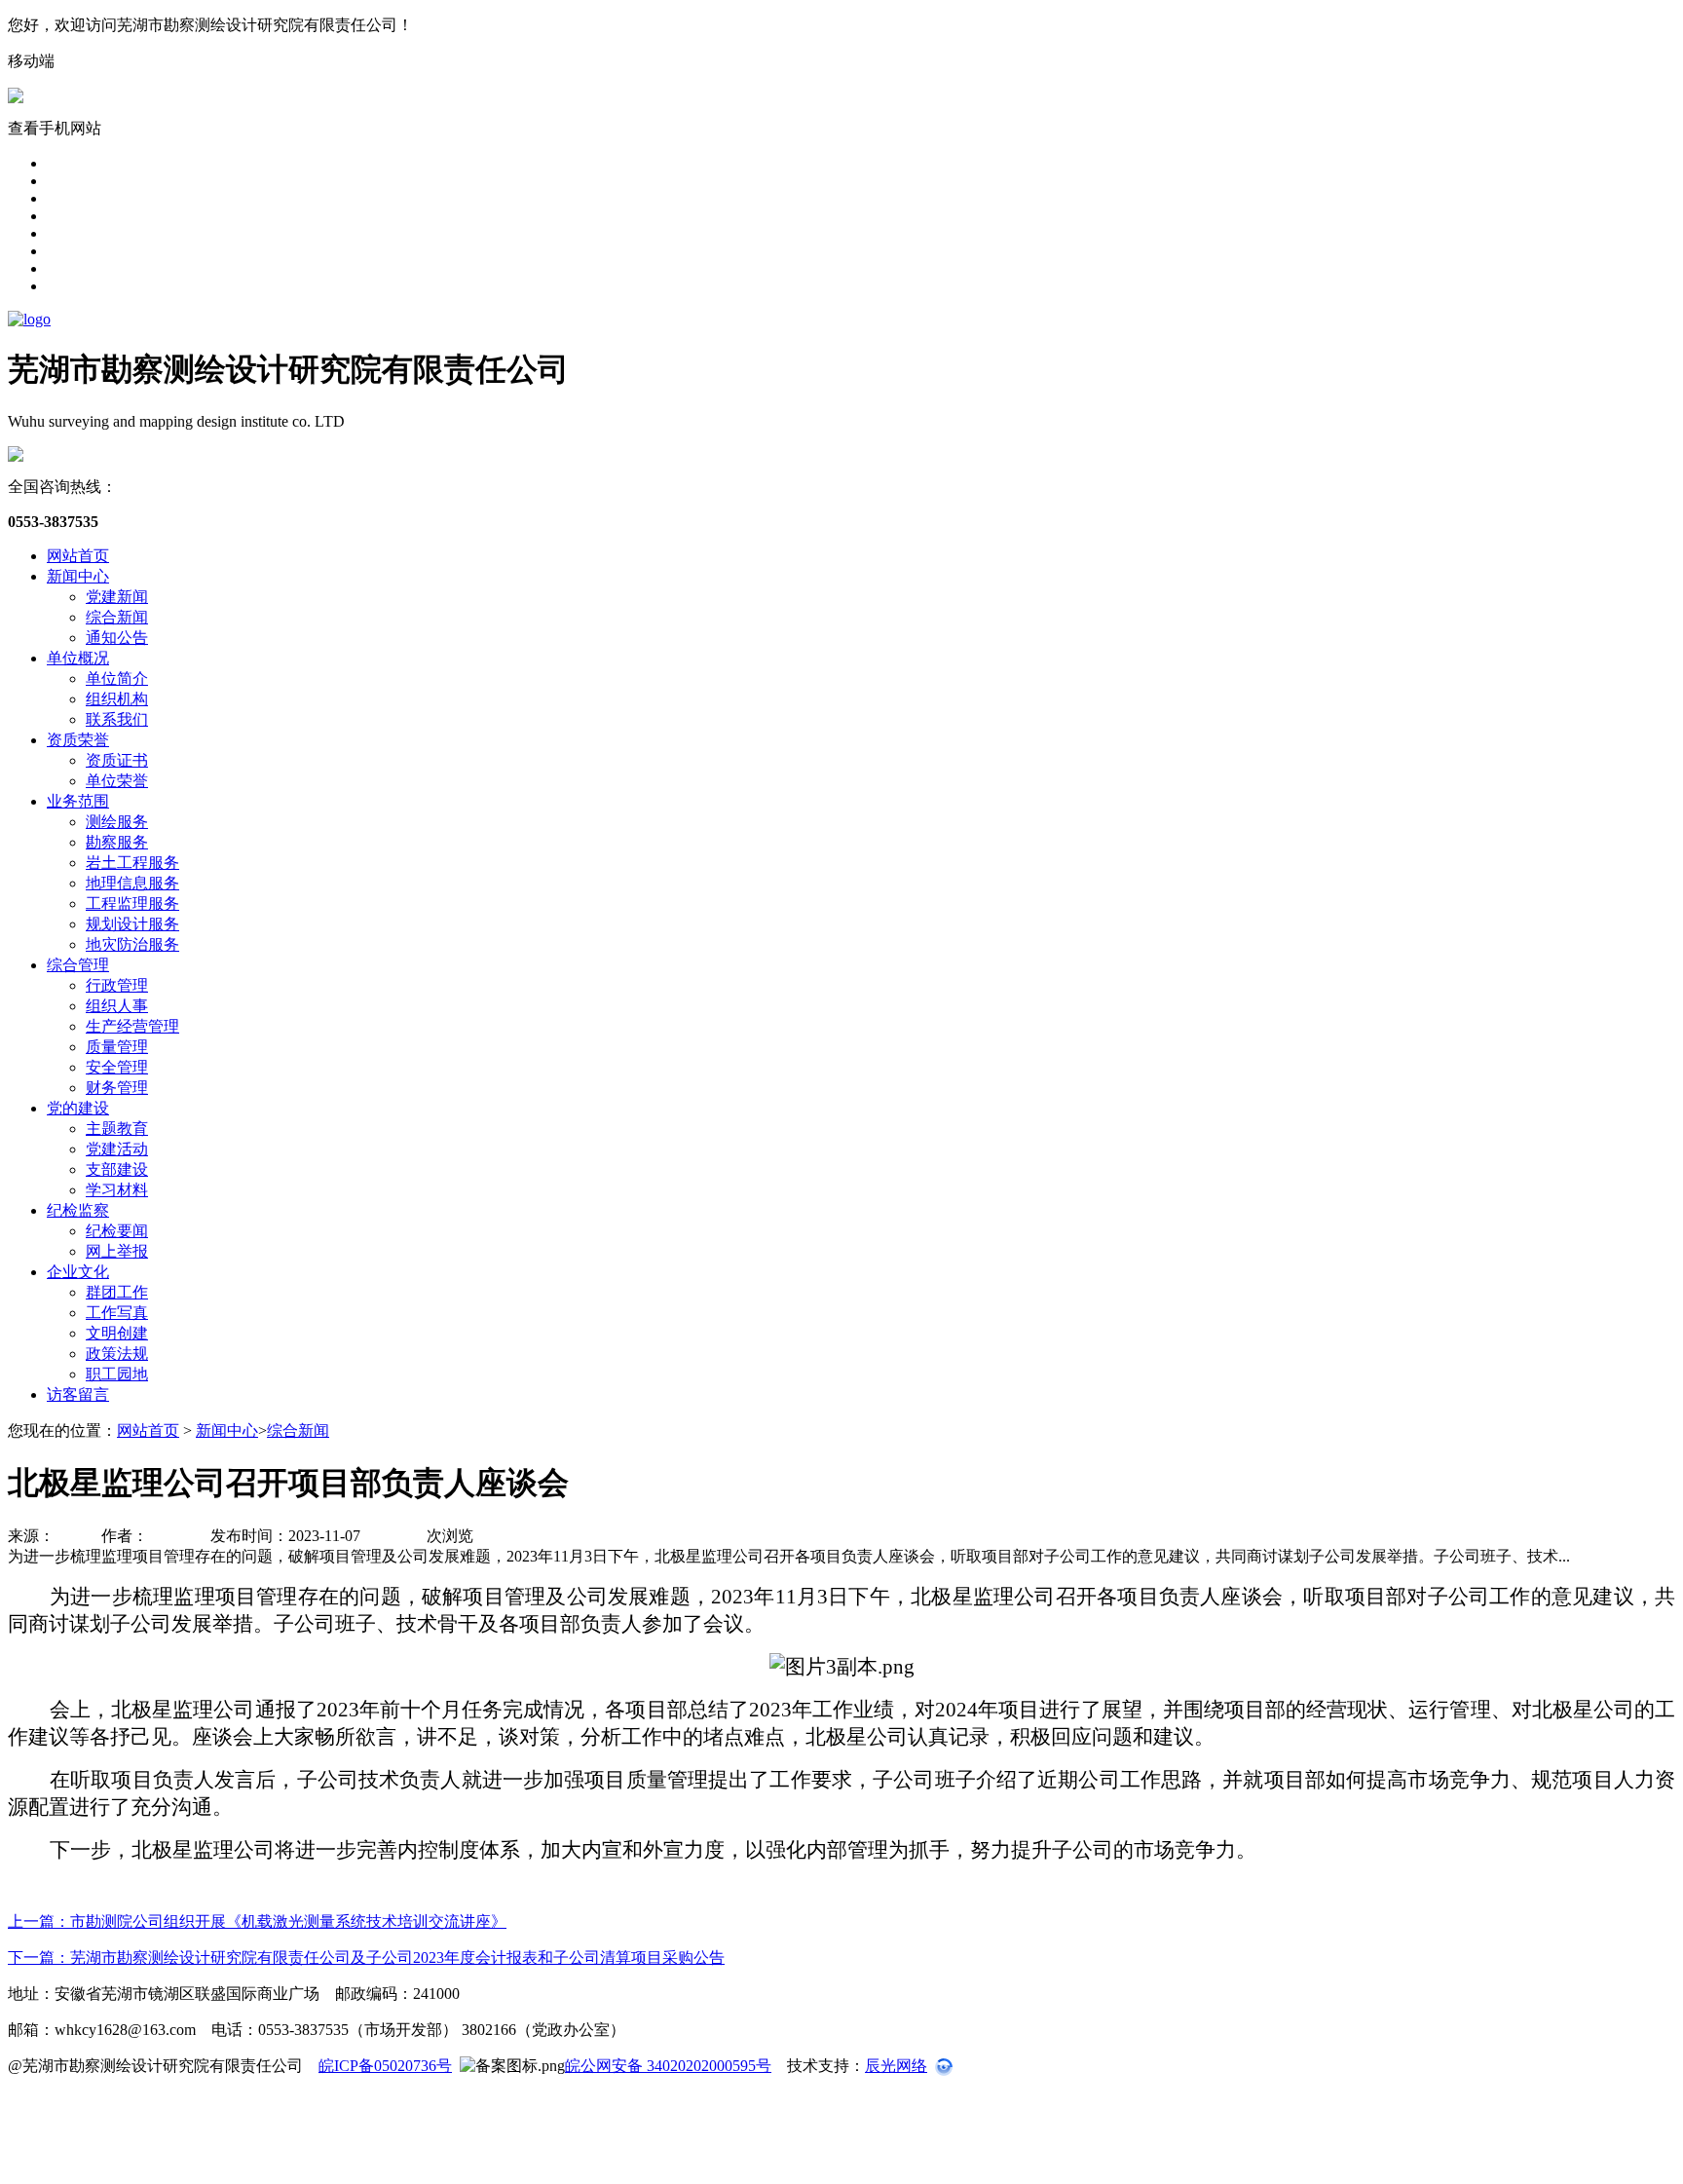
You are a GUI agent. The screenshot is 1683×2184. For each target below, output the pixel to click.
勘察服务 (117, 842)
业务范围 (78, 801)
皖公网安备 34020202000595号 (668, 2066)
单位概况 (78, 658)
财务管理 (117, 1088)
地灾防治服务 (132, 944)
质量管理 (117, 1047)
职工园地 (117, 1374)
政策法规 (117, 1354)
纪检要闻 (117, 1231)
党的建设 (78, 1108)
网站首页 (78, 556)
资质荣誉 (78, 740)
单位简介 (117, 678)
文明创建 (117, 1333)
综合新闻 (117, 617)
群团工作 (117, 1292)
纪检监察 (78, 1210)
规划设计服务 (132, 924)
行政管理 (117, 985)
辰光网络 (896, 2066)
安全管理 (117, 1067)
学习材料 (117, 1190)
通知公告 (117, 638)
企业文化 (78, 1272)
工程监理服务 (132, 904)
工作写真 (117, 1313)
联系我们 (117, 719)
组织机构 (117, 699)
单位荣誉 (117, 781)
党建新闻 (117, 597)
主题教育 (117, 1129)
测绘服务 (117, 822)
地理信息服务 (132, 883)
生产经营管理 (132, 1026)
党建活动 (117, 1149)
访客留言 (78, 1394)
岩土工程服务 (132, 863)
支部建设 (117, 1169)
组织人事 (117, 1006)
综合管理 (78, 965)
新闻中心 (78, 576)
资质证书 (117, 760)
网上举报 (117, 1251)
